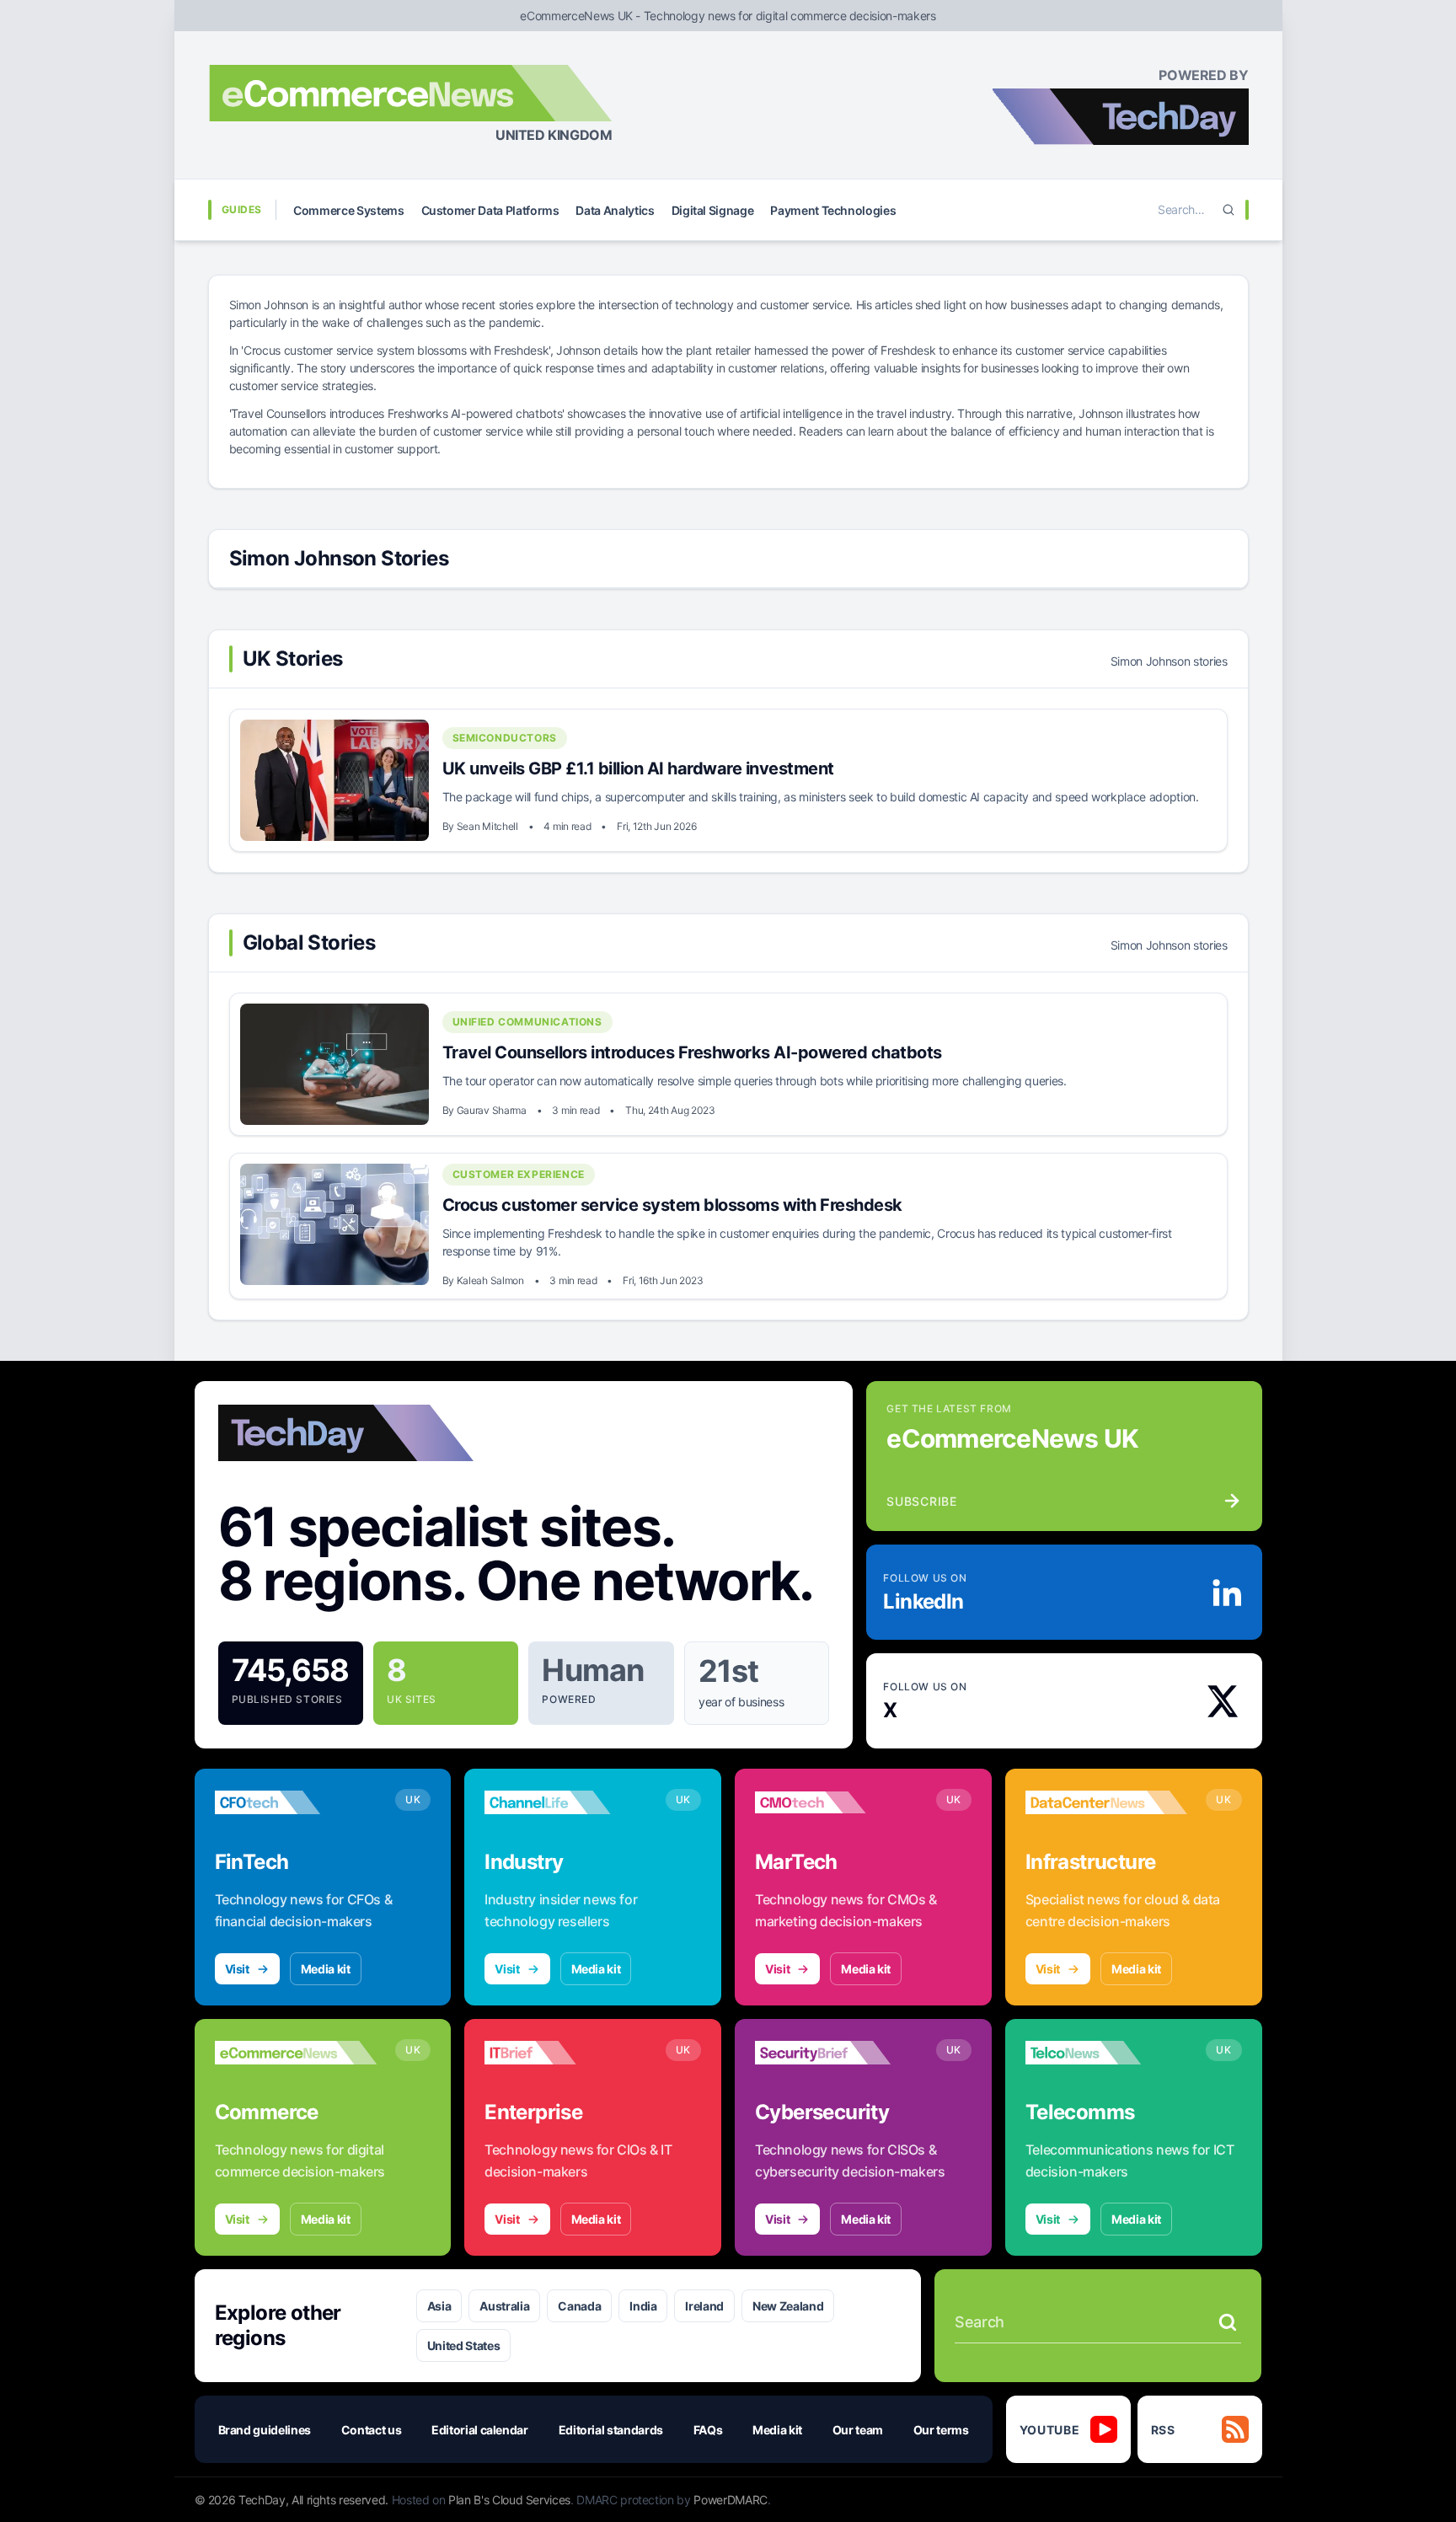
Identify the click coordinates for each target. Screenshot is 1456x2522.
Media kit (326, 1969)
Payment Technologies (833, 210)
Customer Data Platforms (490, 210)
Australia (504, 2306)
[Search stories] (1228, 2322)
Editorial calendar (480, 2430)
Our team (858, 2430)
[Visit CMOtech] (836, 1802)
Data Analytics (615, 210)
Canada (579, 2306)
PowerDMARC (731, 2500)
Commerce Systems (348, 210)
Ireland (704, 2306)
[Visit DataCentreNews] (1107, 1802)
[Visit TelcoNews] (1107, 2053)
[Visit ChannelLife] (566, 1802)
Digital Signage (713, 210)
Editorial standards (611, 2430)
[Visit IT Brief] (566, 2053)
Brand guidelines (265, 2430)
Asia (439, 2306)
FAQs (708, 2430)
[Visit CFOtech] (296, 1802)
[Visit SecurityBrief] (836, 2053)
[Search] (1228, 210)
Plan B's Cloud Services (509, 2500)
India (643, 2306)
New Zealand (788, 2306)
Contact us (372, 2430)
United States (463, 2345)
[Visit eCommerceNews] (296, 2053)
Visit (237, 1969)
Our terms (941, 2430)
